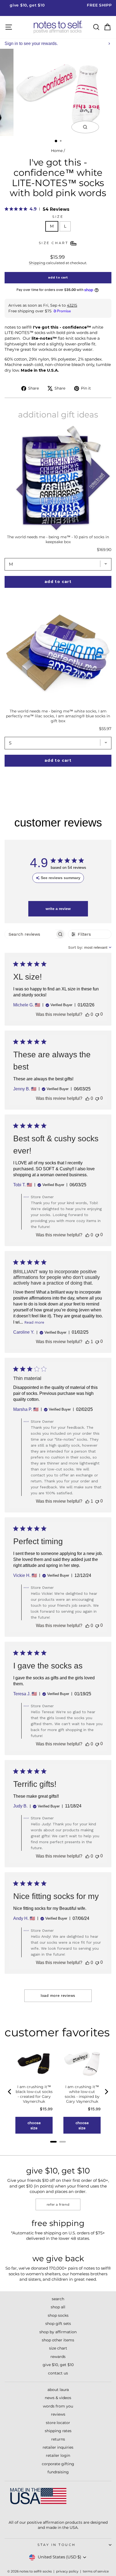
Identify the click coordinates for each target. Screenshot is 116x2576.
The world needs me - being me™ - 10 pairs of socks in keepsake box (58, 539)
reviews (58, 2414)
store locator (58, 2423)
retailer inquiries (58, 2447)
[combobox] (90, 947)
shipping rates (58, 2431)
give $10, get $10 (58, 2365)
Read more (34, 1322)
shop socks (58, 2315)
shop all (58, 2307)
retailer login (58, 2455)
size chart (58, 2348)
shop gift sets (58, 2324)
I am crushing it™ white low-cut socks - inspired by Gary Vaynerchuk (82, 2094)
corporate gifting (58, 2464)
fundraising (58, 2472)
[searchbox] (30, 934)
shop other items (58, 2340)
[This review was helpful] (87, 1015)
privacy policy (67, 2571)
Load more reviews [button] (58, 1995)
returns (58, 2439)
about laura (58, 2390)
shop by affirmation (58, 2332)
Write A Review (58, 909)
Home (57, 151)
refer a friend (58, 2204)
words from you (58, 2406)
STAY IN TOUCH (57, 2545)
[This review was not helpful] (97, 1014)
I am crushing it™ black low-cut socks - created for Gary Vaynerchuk (34, 2094)
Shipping (37, 263)
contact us (58, 2373)
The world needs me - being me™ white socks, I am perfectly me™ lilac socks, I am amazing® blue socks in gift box (58, 716)
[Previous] (10, 2092)
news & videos (58, 2398)
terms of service (96, 2571)
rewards (58, 2357)
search (58, 2299)
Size (58, 217)
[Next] (106, 2092)
